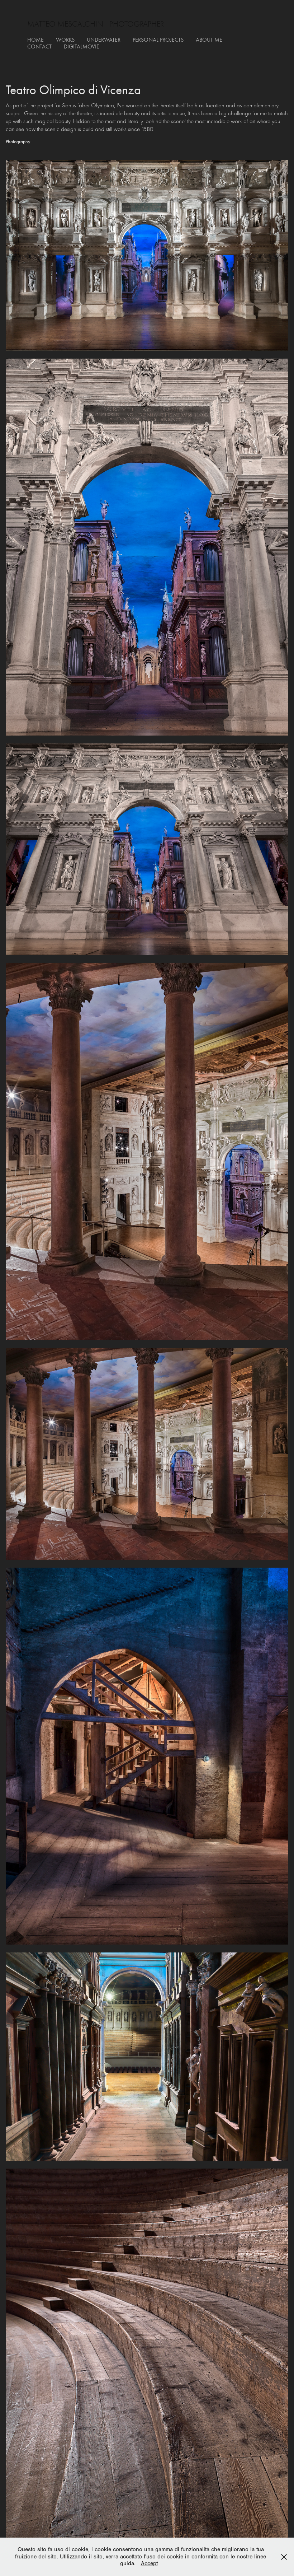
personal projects (158, 40)
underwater (104, 40)
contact (39, 46)
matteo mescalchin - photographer (96, 24)
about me (209, 40)
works (65, 40)
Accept (149, 2563)
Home (35, 40)
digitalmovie (82, 46)
